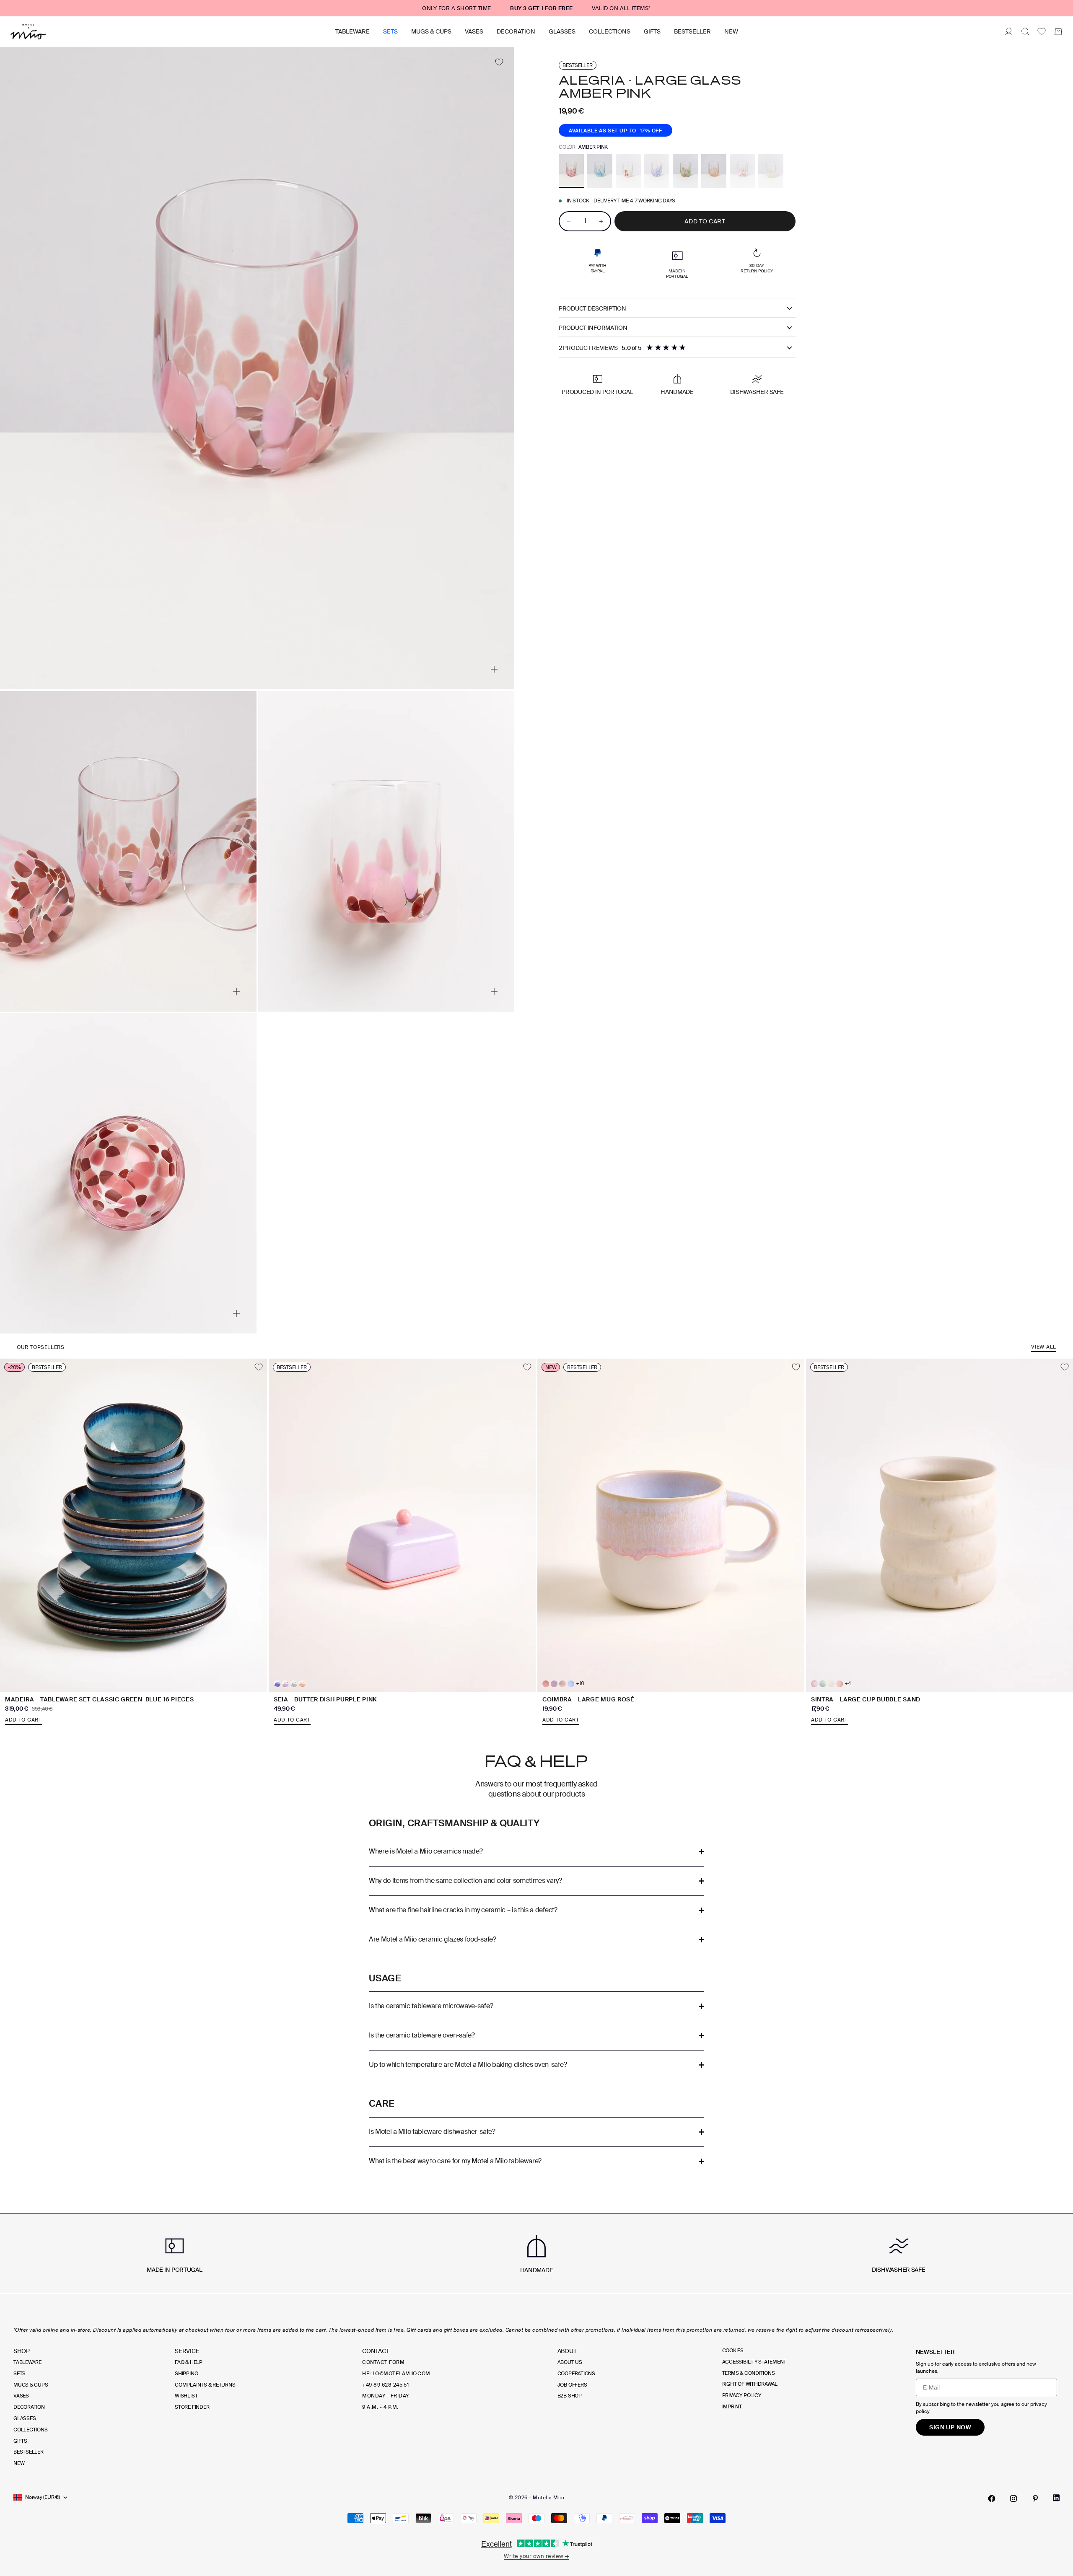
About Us (570, 2362)
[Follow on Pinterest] (1035, 2498)
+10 (580, 1684)
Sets (390, 31)
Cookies (733, 2351)
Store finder (192, 2407)
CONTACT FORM (383, 2362)
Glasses (562, 31)
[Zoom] (494, 669)
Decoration (516, 31)
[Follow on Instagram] (1013, 2498)
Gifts (652, 31)
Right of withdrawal (750, 2384)
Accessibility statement (754, 2362)
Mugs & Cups (431, 31)
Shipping (186, 2374)
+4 (848, 1684)
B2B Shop (570, 2396)
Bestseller (692, 31)
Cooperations (576, 2374)
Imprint (732, 2407)
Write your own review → (536, 2556)
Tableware (352, 31)
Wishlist (186, 2396)
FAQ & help (189, 2362)
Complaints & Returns (205, 2385)
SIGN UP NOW (950, 2427)
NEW (731, 31)
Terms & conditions (749, 2373)
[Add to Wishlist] (499, 62)
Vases (474, 31)
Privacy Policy (742, 2395)
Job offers (572, 2385)
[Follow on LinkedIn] (1056, 2498)
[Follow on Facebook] (992, 2498)
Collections (610, 31)
